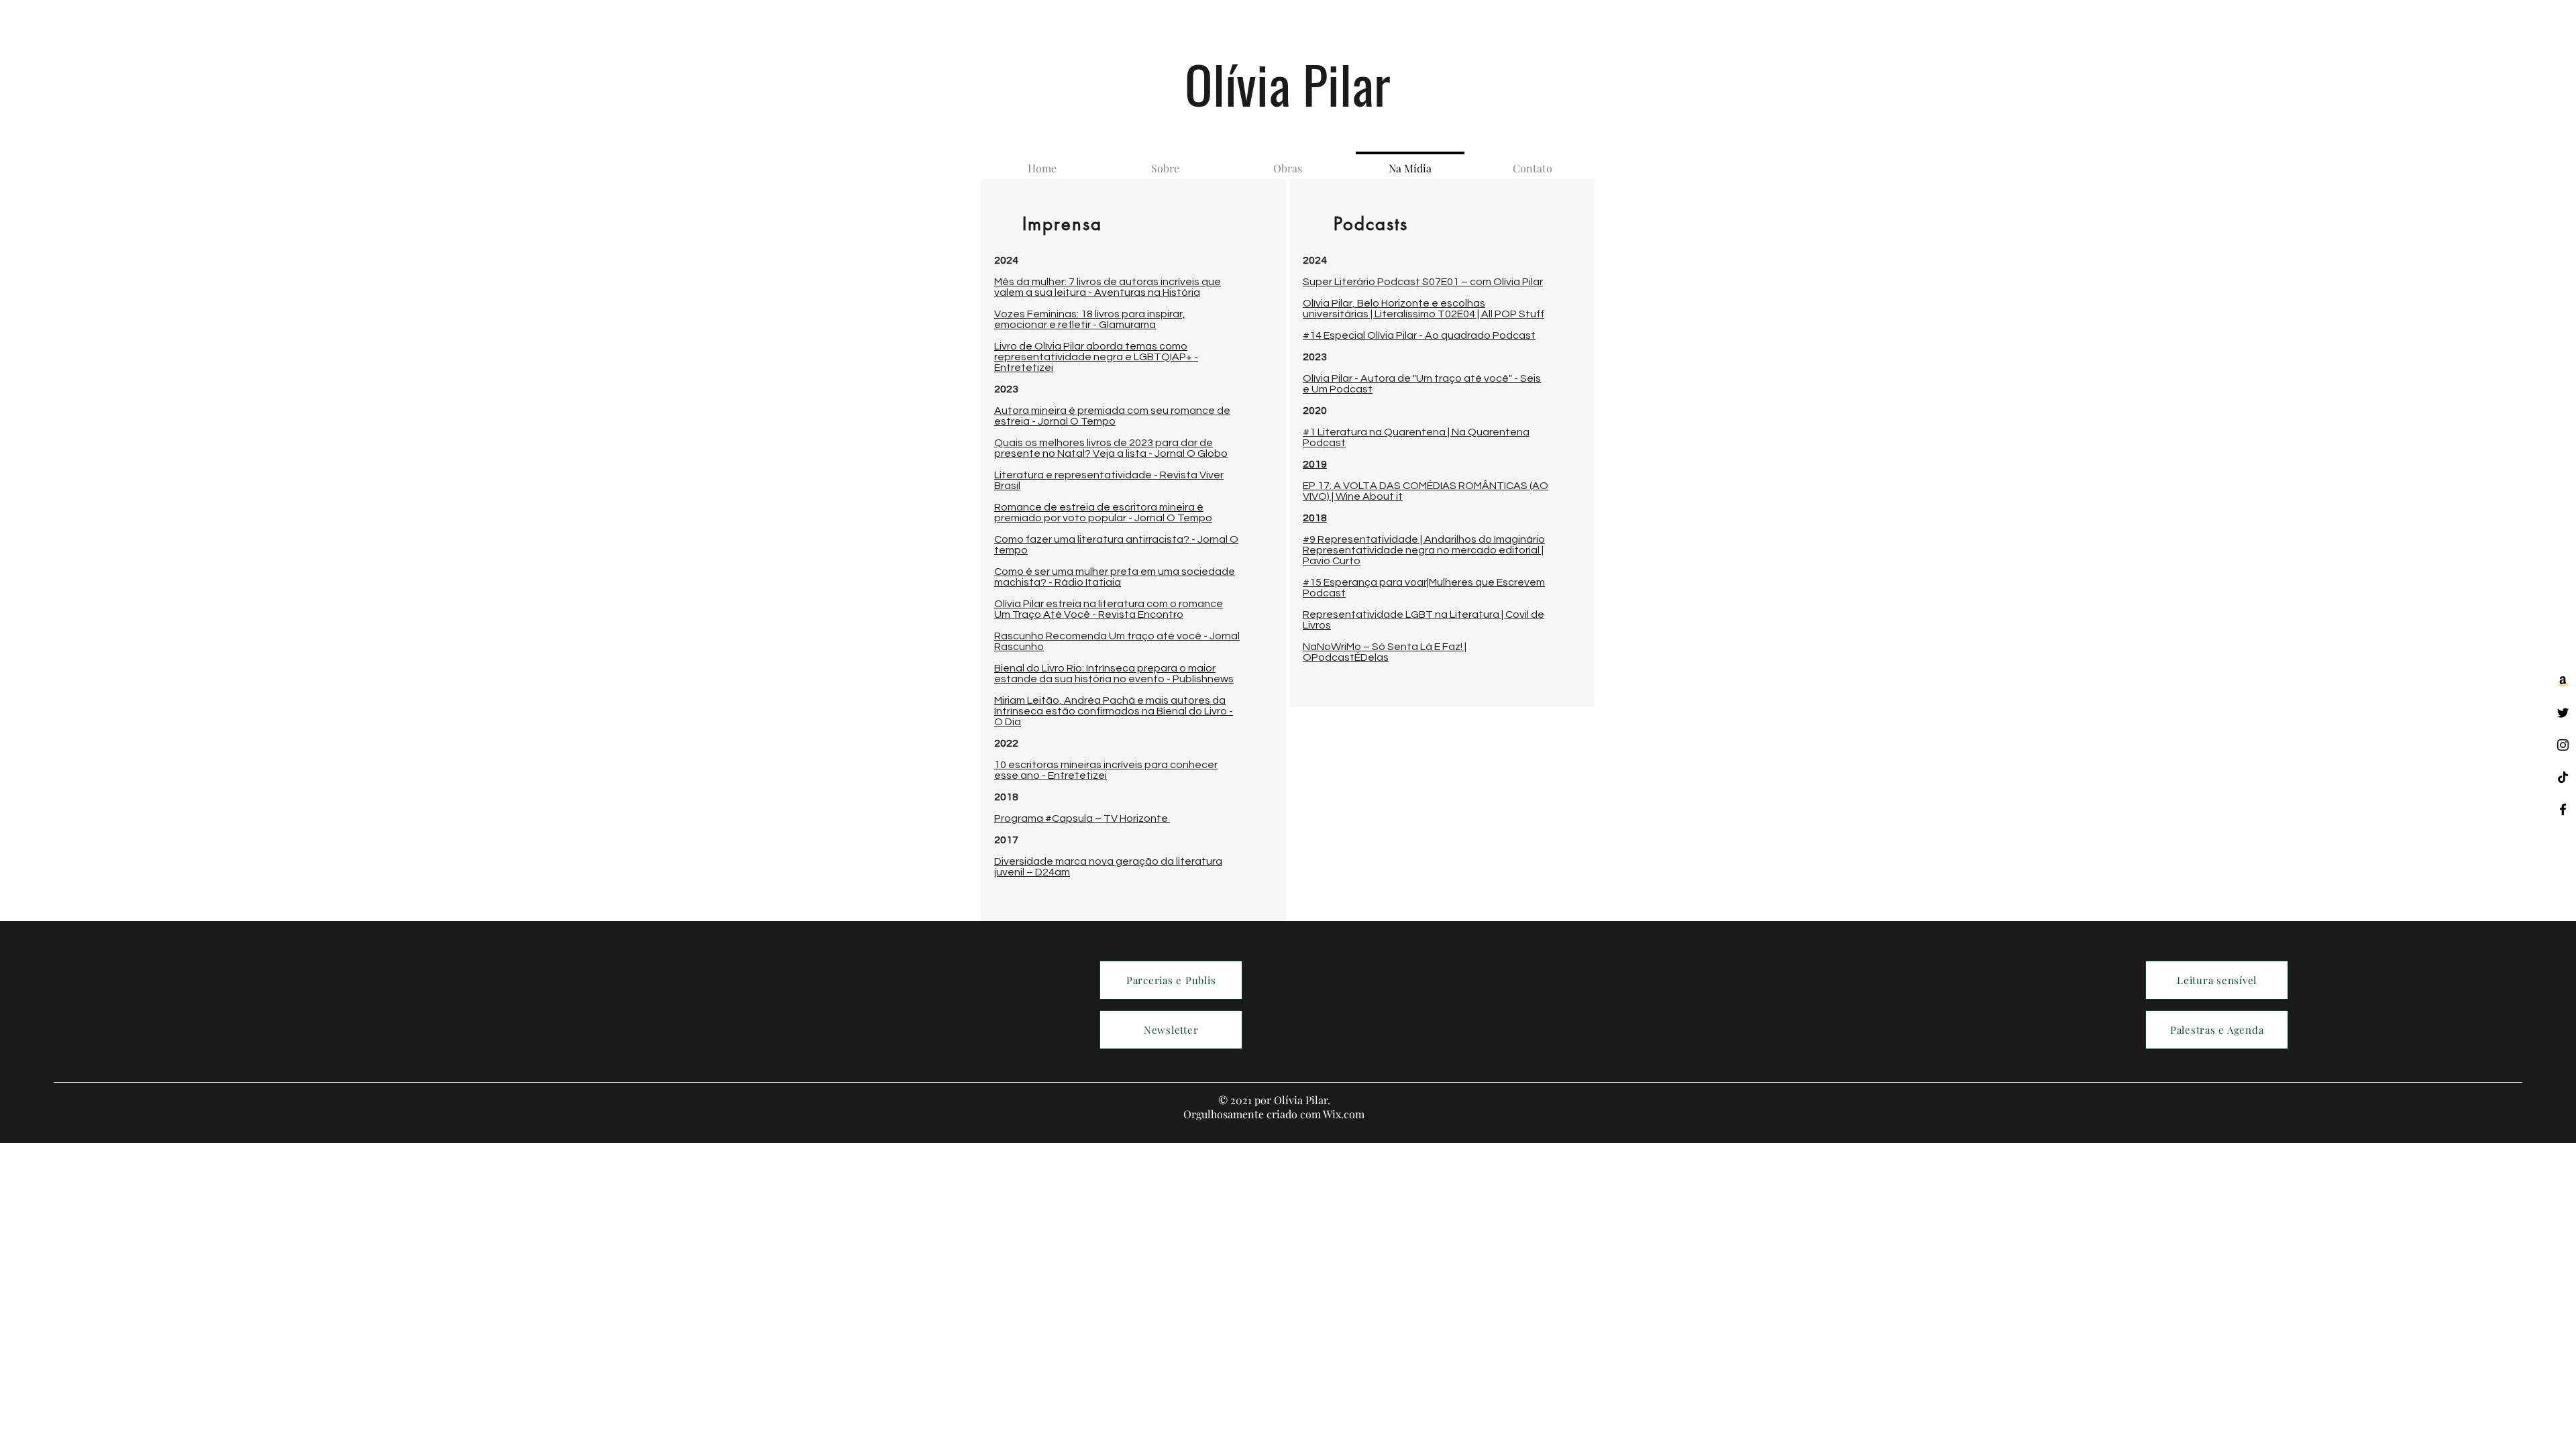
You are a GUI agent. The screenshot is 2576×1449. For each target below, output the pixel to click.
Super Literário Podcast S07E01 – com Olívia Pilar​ (1423, 282)
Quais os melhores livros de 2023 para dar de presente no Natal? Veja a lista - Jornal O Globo (1111, 448)
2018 (1315, 518)
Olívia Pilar (1288, 83)
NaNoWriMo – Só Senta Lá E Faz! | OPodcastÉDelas (1385, 652)
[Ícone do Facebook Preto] (2563, 809)
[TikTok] (2563, 777)
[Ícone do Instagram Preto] (2563, 745)
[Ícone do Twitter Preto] (2563, 713)
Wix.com (1344, 1114)
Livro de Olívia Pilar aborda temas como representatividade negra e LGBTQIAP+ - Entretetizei (1096, 357)
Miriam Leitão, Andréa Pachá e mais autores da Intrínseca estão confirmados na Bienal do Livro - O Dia (1114, 711)
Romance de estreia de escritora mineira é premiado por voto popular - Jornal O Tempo (1103, 513)
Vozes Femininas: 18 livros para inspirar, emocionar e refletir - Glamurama (1090, 319)
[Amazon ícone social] (2563, 681)
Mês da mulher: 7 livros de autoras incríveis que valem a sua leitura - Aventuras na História (1108, 287)
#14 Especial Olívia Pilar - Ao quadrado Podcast (1419, 335)
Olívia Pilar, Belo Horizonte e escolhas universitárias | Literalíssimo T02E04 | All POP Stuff (1424, 309)
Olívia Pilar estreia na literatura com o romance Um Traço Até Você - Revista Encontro (1109, 609)
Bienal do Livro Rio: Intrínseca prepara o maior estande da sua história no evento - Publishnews (1114, 674)
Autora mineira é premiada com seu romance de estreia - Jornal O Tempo (1112, 416)
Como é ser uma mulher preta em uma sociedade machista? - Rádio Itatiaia (1115, 577)
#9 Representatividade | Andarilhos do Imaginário (1424, 539)
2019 (1315, 464)
